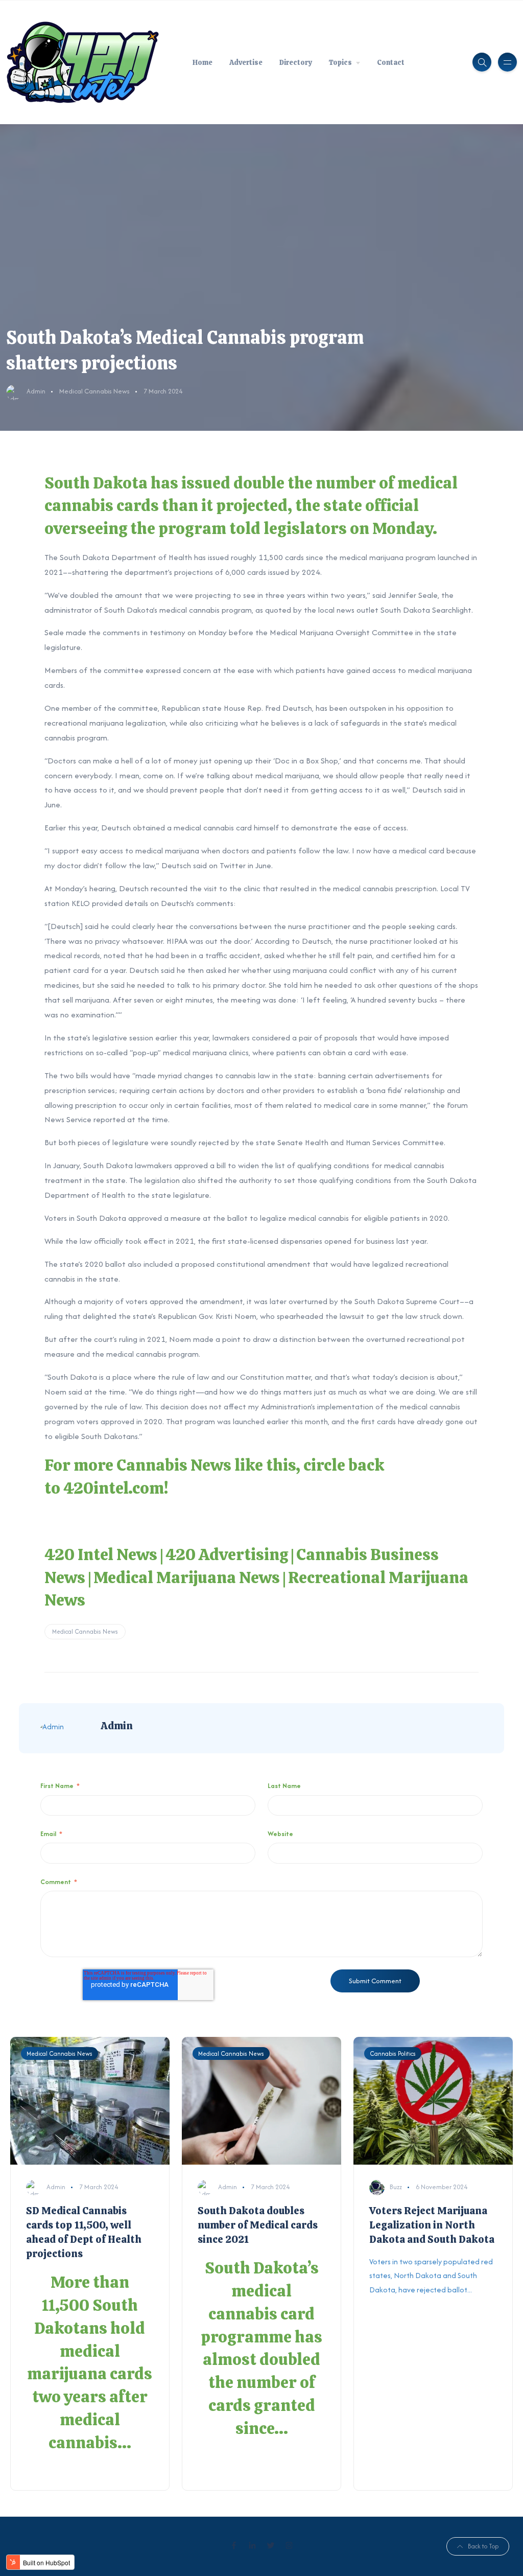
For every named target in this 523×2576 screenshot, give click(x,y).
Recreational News (318, 96)
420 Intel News (101, 1554)
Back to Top (483, 2546)
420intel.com (114, 1488)
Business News (311, 119)
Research (302, 71)
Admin (36, 391)
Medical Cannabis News (94, 391)
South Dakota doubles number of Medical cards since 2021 (258, 2225)
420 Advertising (227, 1554)
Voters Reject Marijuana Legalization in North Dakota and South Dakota (432, 2225)
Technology (306, 48)
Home (203, 62)
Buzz (396, 2187)
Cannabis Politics (393, 2053)
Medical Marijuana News (187, 1577)
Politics (299, 25)
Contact (391, 62)
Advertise (246, 62)
